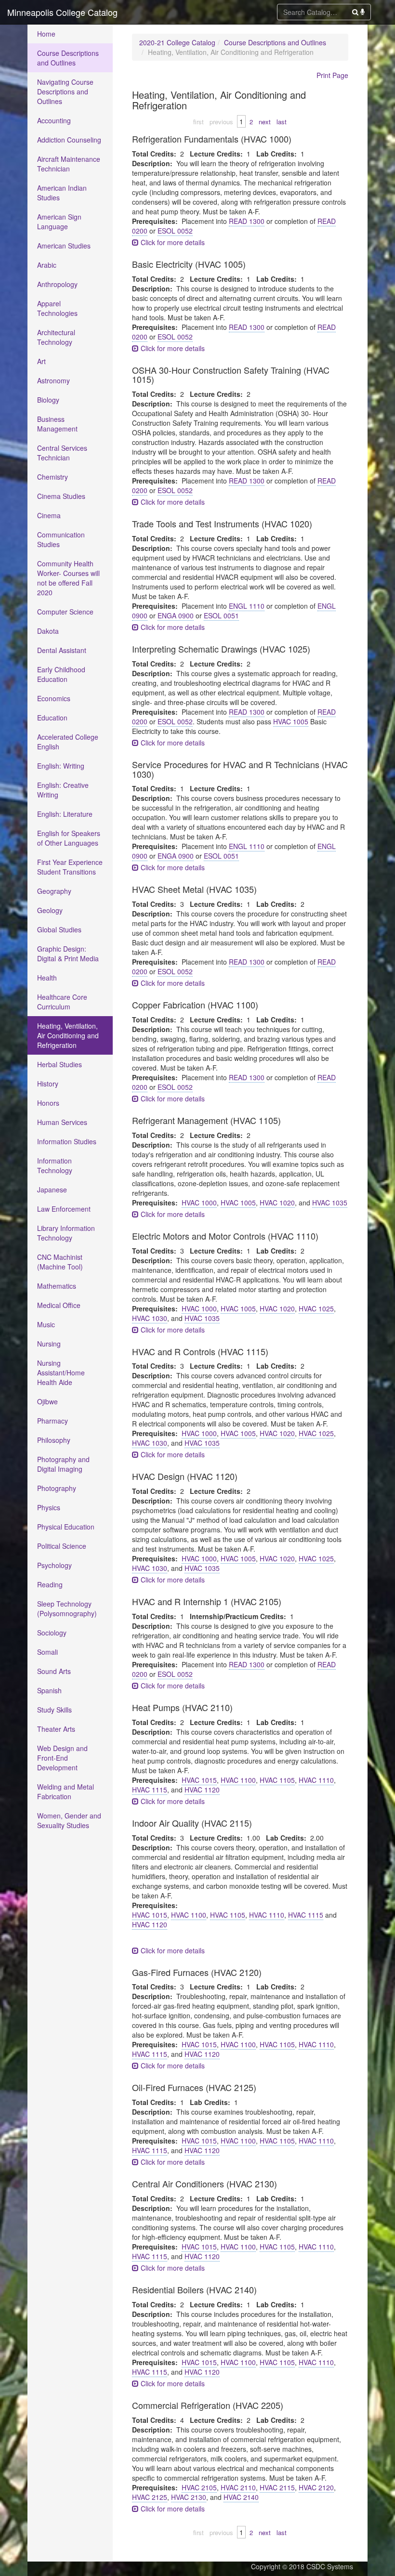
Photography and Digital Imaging (63, 1464)
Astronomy (53, 380)
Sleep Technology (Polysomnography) (67, 1608)
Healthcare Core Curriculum (62, 1002)
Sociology (52, 1633)
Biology (48, 400)
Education (52, 718)
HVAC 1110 (316, 1780)
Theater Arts (56, 1729)
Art (41, 361)
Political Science (62, 1546)
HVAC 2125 (150, 2497)
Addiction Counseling (69, 140)
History (48, 1084)
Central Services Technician (62, 453)
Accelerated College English (68, 742)
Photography (57, 1488)
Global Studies (59, 929)
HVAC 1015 (199, 1780)
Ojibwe (47, 1401)
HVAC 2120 (316, 2487)
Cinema (49, 515)
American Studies (64, 246)
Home (46, 34)
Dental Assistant (62, 650)
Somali (47, 1652)
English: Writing (61, 766)
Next (265, 122)
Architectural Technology (56, 337)
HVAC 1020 (277, 1203)
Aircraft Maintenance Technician (69, 164)
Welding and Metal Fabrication (66, 1791)
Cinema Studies (61, 496)
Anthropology (57, 284)
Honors (48, 1103)
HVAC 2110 (238, 2487)
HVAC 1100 (238, 1780)
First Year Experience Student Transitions (70, 867)
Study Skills (54, 1710)
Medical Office (59, 1305)
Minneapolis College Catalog (62, 12)
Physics (49, 1507)
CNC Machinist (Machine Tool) (60, 1262)
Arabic (47, 265)
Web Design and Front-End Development (62, 1758)
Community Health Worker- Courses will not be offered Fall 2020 (68, 578)
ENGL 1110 (247, 606)
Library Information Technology (66, 1233)
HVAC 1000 (199, 1203)
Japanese (52, 1190)
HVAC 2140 (241, 2497)
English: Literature (65, 814)
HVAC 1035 (330, 1203)
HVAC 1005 (291, 721)
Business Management (57, 424)
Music (46, 1324)
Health (47, 978)
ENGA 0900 (176, 615)
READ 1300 (247, 221)
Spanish (49, 1690)
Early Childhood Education (61, 674)
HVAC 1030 (150, 1318)
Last (282, 122)
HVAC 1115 (150, 1790)
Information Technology (55, 1165)
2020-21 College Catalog (177, 42)
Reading (50, 1584)
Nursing (49, 1344)
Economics (54, 698)
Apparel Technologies (57, 308)
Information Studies (67, 1141)
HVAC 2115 (277, 2487)
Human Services (62, 1122)
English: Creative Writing (63, 790)
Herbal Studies (59, 1064)
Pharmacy (53, 1421)
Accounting (54, 120)
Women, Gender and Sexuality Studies (69, 1820)
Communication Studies (61, 539)
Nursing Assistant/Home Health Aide (61, 1373)
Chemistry (53, 477)
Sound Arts (54, 1671)
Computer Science (65, 612)
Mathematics (57, 1286)
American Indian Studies (62, 193)
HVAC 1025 (316, 1308)
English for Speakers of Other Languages (69, 838)
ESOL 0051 (221, 615)
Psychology (54, 1565)
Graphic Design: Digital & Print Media (68, 954)
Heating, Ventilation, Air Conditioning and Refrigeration (68, 1035)
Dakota (48, 631)
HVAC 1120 (202, 1790)
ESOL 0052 (175, 231)
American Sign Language (59, 222)
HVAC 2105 (199, 2487)
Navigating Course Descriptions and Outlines (65, 92)
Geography (54, 891)
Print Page (332, 75)
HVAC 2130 (189, 2497)
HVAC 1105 (277, 1780)
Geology (50, 910)
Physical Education (66, 1527)
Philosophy (54, 1440)
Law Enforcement (64, 1209)
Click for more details (172, 242)
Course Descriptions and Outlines (68, 58)
